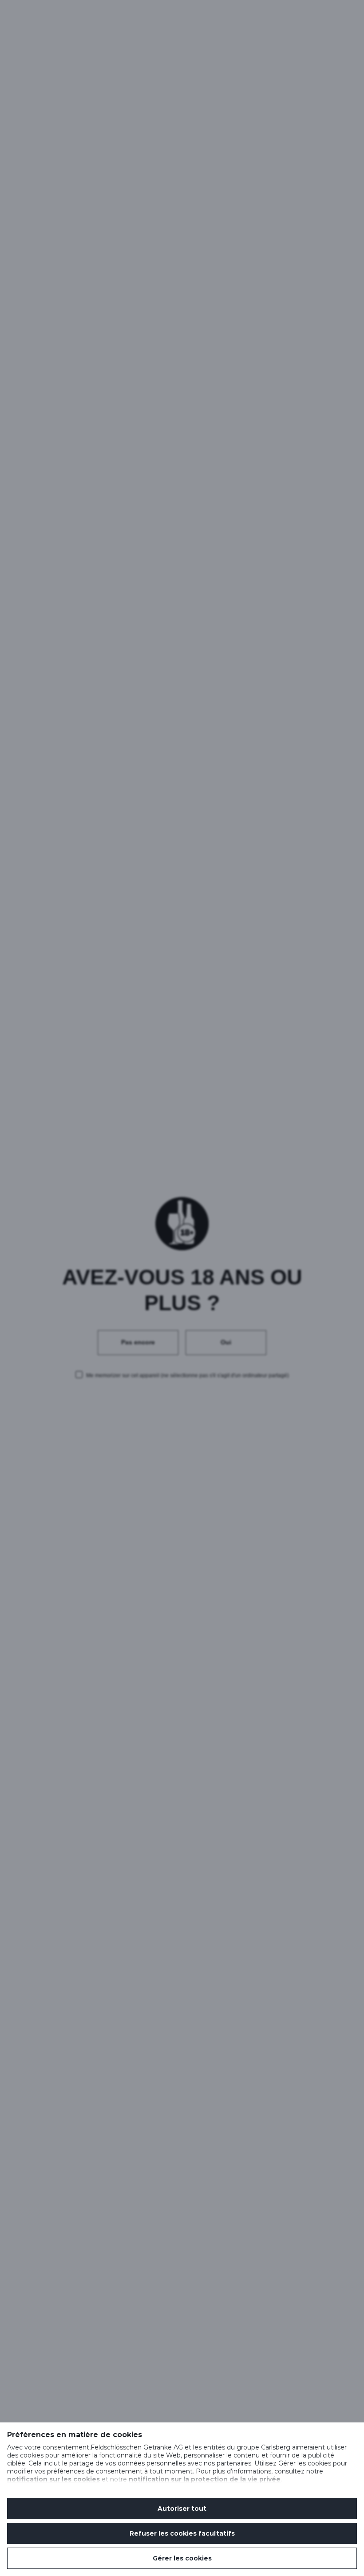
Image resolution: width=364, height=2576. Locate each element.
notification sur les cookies (53, 2479)
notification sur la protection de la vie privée (205, 2479)
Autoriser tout (182, 2509)
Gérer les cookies (182, 2558)
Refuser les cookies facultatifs (182, 2533)
